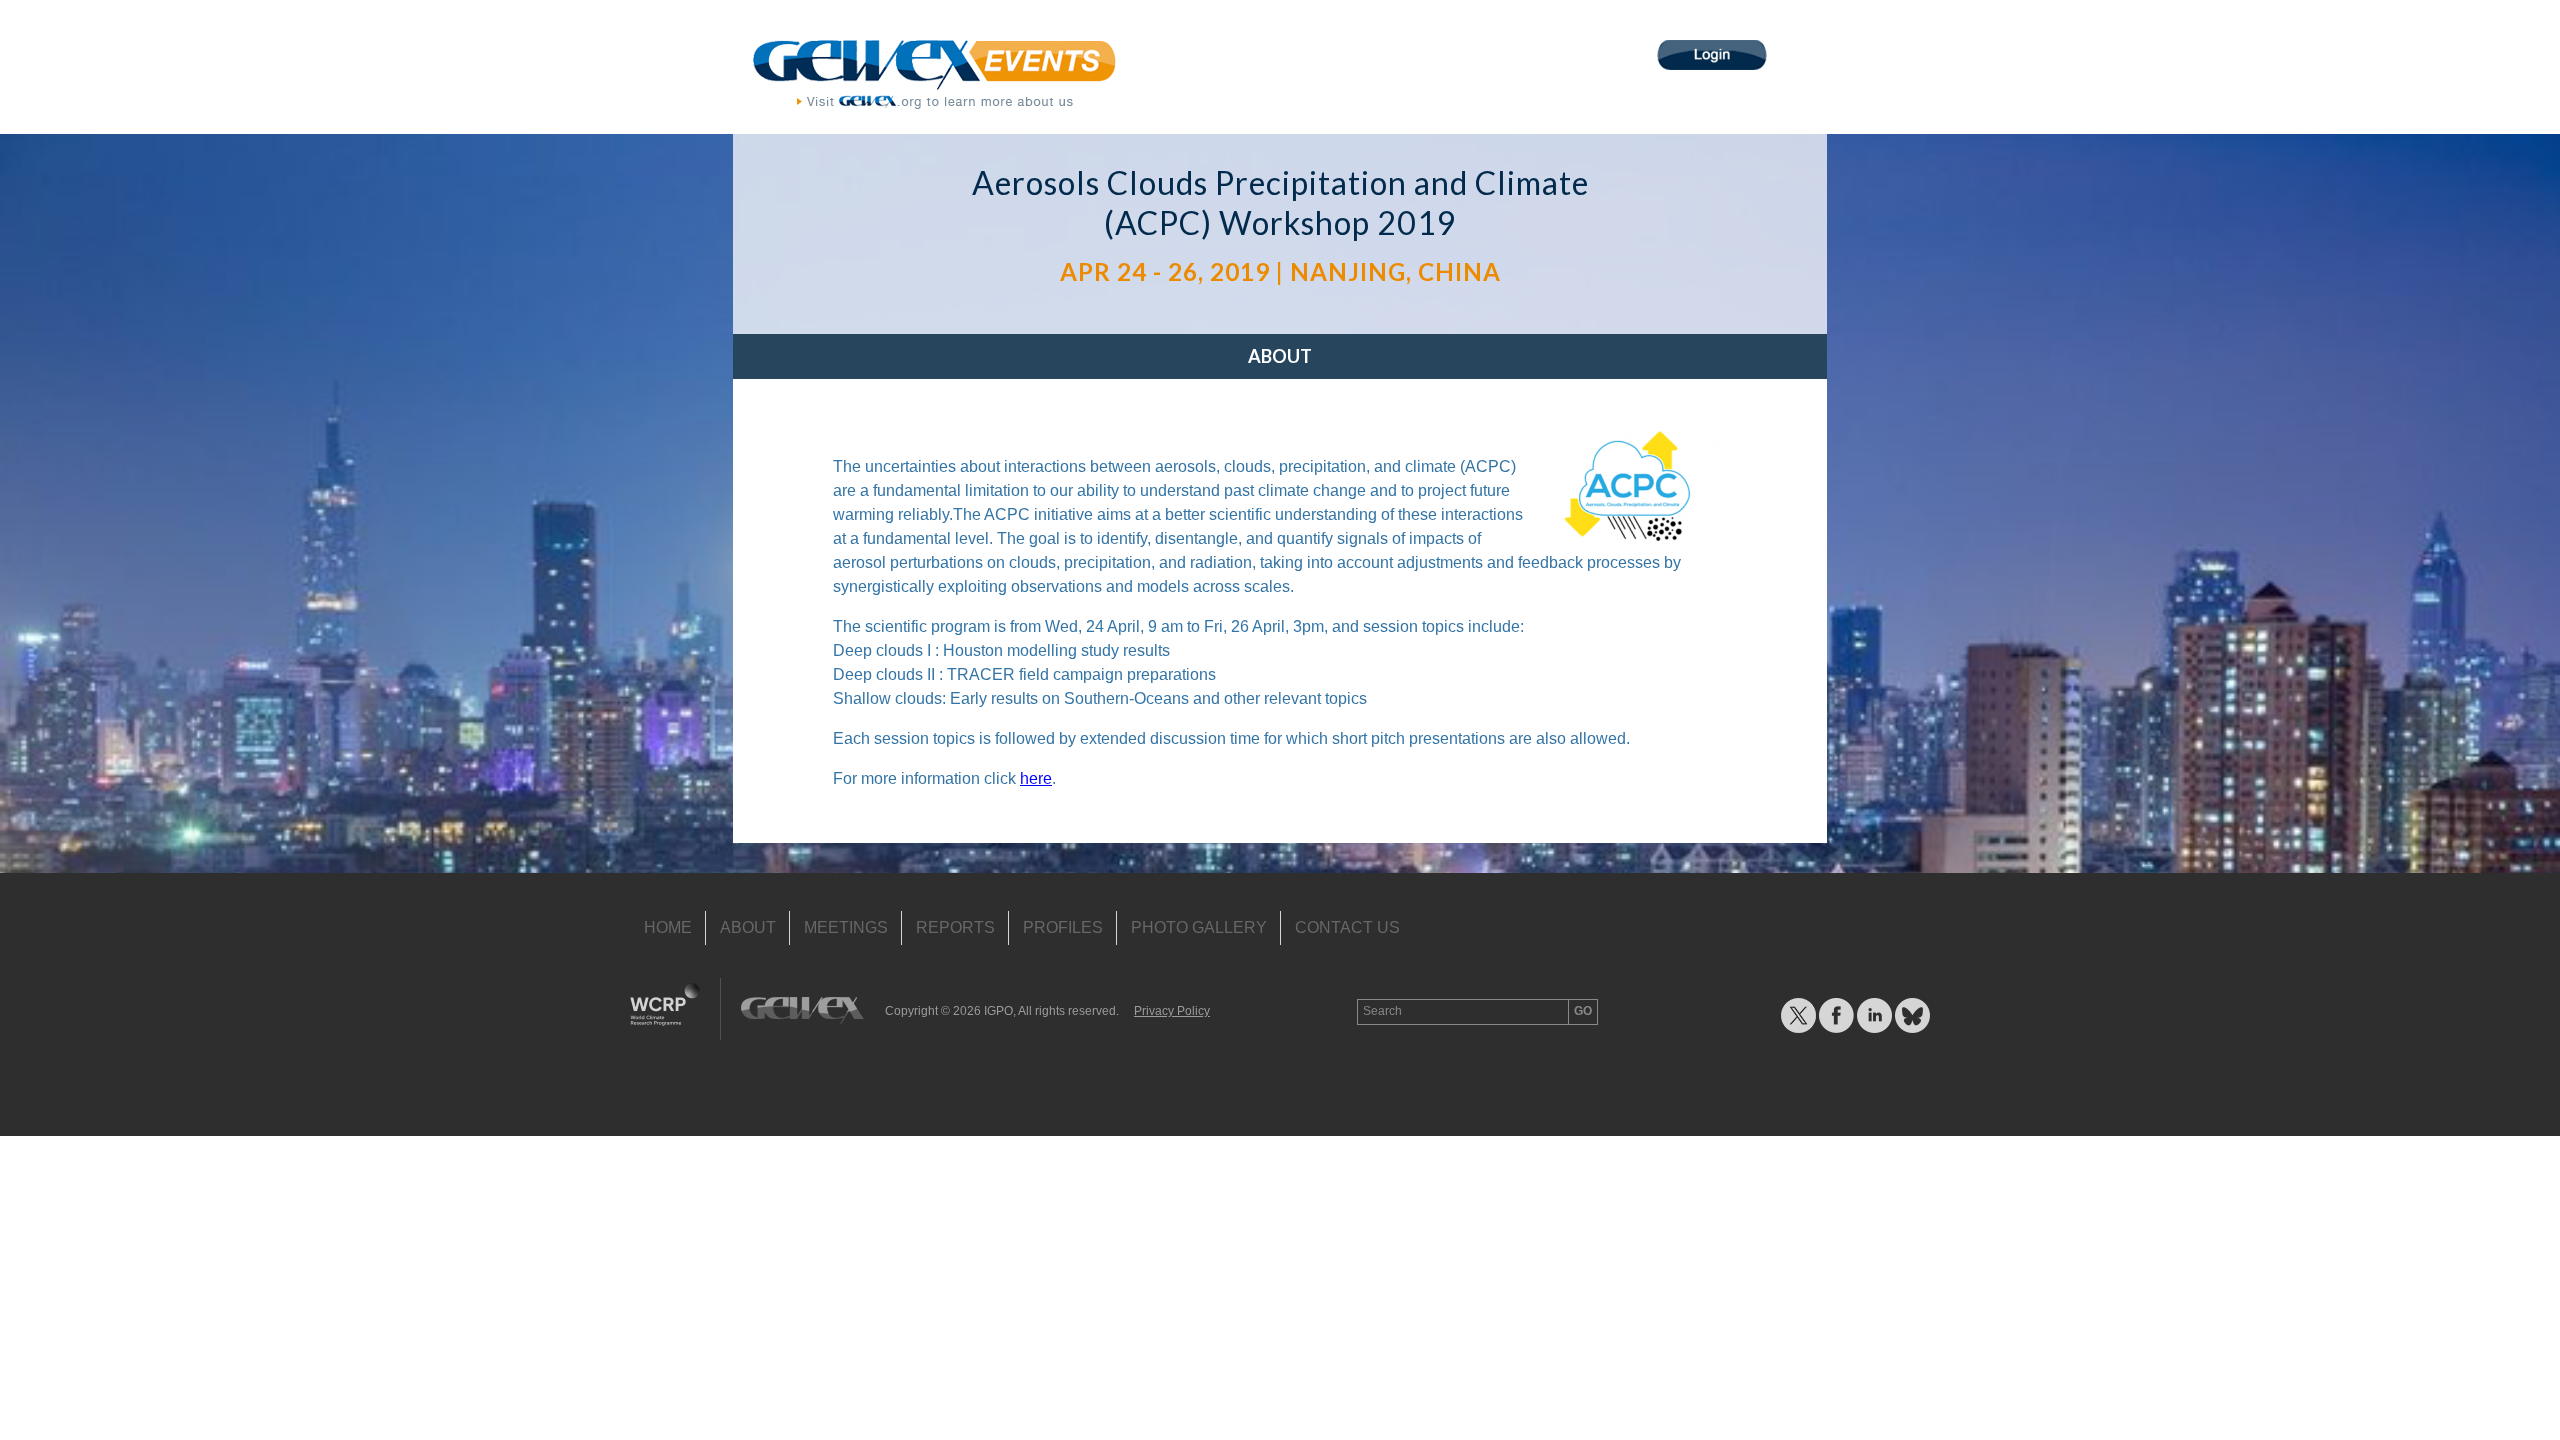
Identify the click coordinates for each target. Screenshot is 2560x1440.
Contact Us (1347, 927)
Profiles (1063, 927)
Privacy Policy (1172, 1011)
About (1280, 356)
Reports (955, 927)
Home (668, 927)
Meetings (846, 927)
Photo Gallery (1199, 927)
